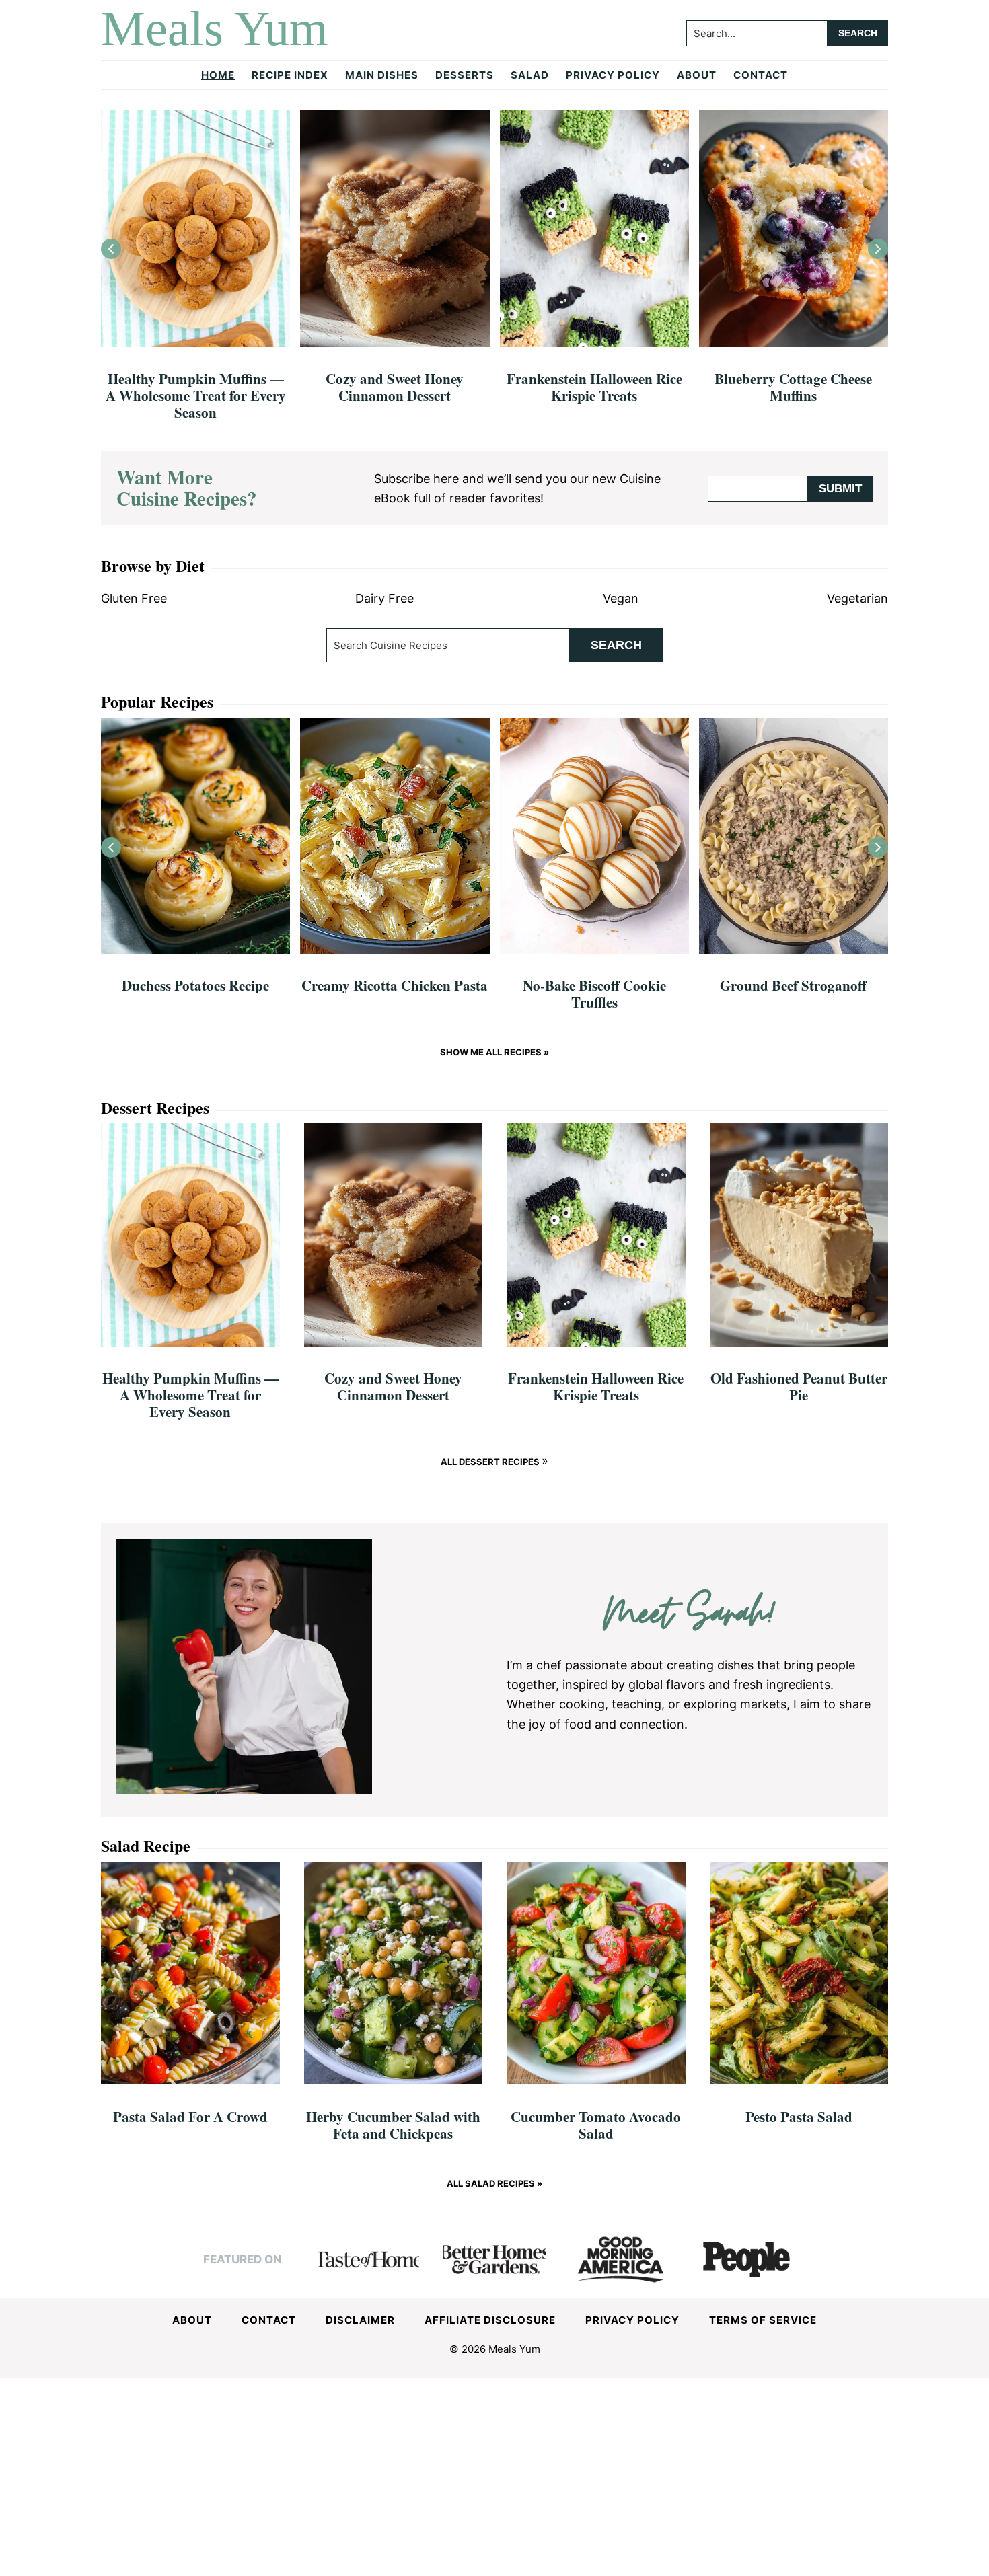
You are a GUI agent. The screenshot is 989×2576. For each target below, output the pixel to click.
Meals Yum (215, 28)
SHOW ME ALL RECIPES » (494, 1052)
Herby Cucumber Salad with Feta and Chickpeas (393, 2125)
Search (616, 645)
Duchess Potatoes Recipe (195, 985)
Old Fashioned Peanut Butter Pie (799, 1387)
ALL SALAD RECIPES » (494, 2183)
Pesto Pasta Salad (799, 2117)
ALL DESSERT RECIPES (491, 1462)
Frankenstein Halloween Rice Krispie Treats (594, 387)
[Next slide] (878, 249)
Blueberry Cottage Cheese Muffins (793, 387)
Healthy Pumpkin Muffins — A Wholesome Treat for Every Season (196, 395)
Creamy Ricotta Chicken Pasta (395, 985)
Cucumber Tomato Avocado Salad (596, 2125)
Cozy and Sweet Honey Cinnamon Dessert (395, 387)
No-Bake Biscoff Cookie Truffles (594, 994)
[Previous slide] (111, 249)
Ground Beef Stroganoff (793, 985)
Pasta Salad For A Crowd (190, 2117)
